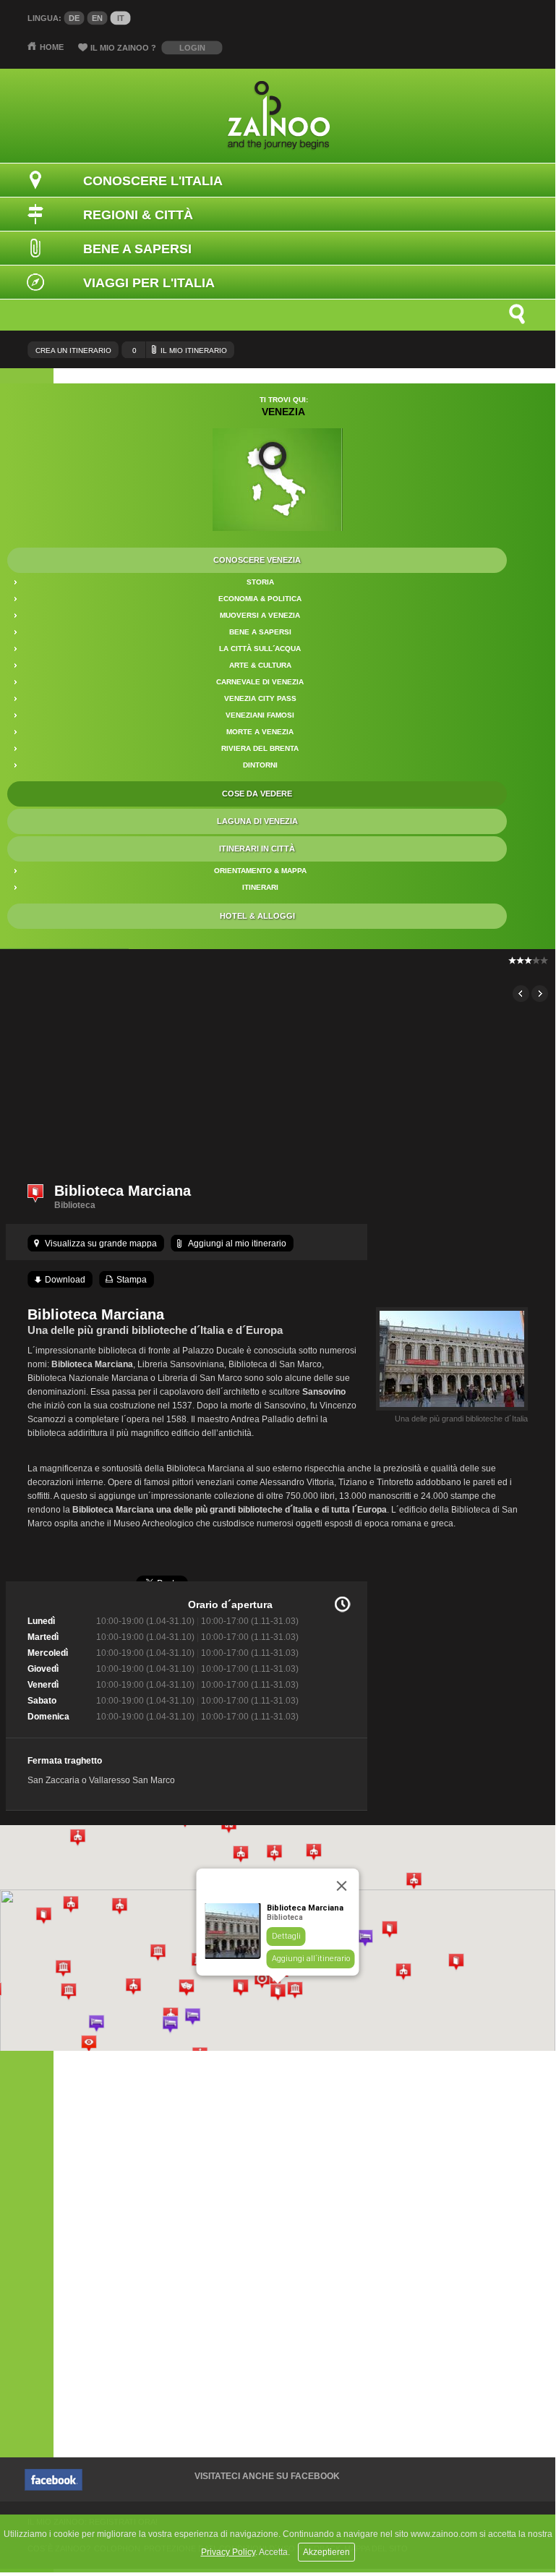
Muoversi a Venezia (260, 615)
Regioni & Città (138, 215)
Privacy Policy (228, 2552)
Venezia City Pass (260, 698)
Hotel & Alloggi (257, 916)
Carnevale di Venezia (260, 682)
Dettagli (286, 1936)
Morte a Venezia (260, 732)
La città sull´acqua (260, 649)
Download (65, 1280)
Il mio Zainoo (123, 48)
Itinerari (260, 887)
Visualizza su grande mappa (101, 1244)
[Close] (342, 1886)
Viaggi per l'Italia (149, 283)
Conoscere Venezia (257, 560)
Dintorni (260, 765)
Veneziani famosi (260, 715)
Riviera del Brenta (260, 748)
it (121, 18)
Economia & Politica (260, 599)
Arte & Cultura (260, 665)
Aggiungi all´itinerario (311, 1959)
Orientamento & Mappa (260, 871)
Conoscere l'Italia (153, 181)
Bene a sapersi (260, 632)
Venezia (283, 412)
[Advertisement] (277, 1065)
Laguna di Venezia (257, 821)
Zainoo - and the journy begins (278, 116)
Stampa (132, 1280)
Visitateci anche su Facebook (267, 2476)
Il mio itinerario (180, 350)
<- (521, 994)
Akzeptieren (326, 2552)
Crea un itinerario (73, 350)
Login (192, 48)
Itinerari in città (257, 849)
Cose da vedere (257, 794)
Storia (260, 582)
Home (52, 47)
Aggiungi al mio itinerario (237, 1244)
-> (540, 994)
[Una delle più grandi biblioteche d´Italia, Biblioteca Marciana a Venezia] (452, 1411)
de (74, 18)
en (97, 18)
